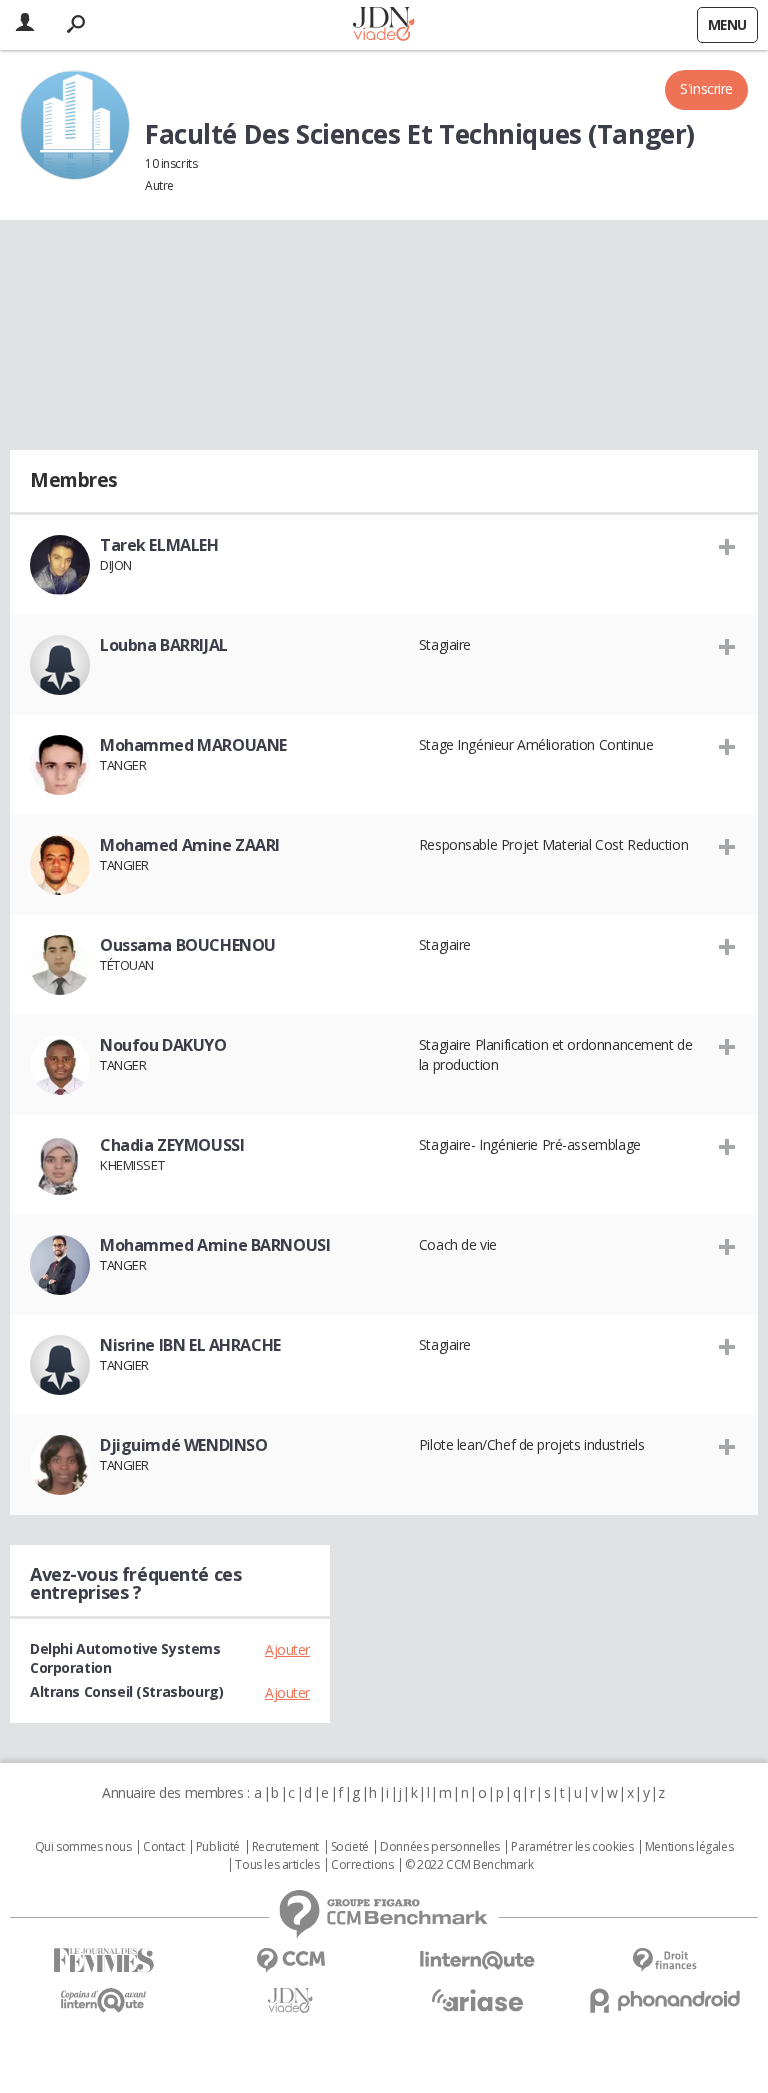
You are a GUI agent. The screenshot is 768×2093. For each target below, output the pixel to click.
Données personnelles (440, 1847)
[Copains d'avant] (103, 2000)
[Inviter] (727, 546)
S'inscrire (706, 88)
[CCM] (290, 1960)
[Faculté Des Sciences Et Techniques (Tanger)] (75, 125)
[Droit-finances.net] (664, 1960)
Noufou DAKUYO (163, 1045)
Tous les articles (277, 1865)
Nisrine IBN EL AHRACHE (190, 1345)
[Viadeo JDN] (290, 2000)
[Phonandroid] (664, 2000)
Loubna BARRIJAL (164, 645)
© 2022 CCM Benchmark (469, 1865)
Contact (163, 1847)
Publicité (218, 1847)
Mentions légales (689, 1847)
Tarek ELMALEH (159, 545)
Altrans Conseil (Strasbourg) (126, 1691)
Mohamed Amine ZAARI (190, 845)
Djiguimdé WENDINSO (183, 1445)
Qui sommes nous (83, 1847)
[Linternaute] (477, 1960)
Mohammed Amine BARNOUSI (215, 1245)
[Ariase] (477, 2000)
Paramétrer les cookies (572, 1847)
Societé (350, 1847)
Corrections (362, 1865)
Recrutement (285, 1847)
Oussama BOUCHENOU (188, 945)
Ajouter (287, 1649)
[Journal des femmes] (103, 1960)
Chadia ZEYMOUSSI (172, 1145)
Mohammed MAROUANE (193, 745)
